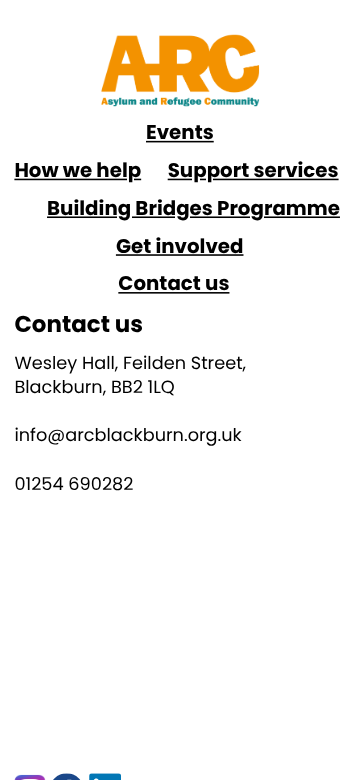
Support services (253, 170)
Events (180, 132)
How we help (77, 170)
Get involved (180, 246)
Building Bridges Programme (193, 208)
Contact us (173, 283)
